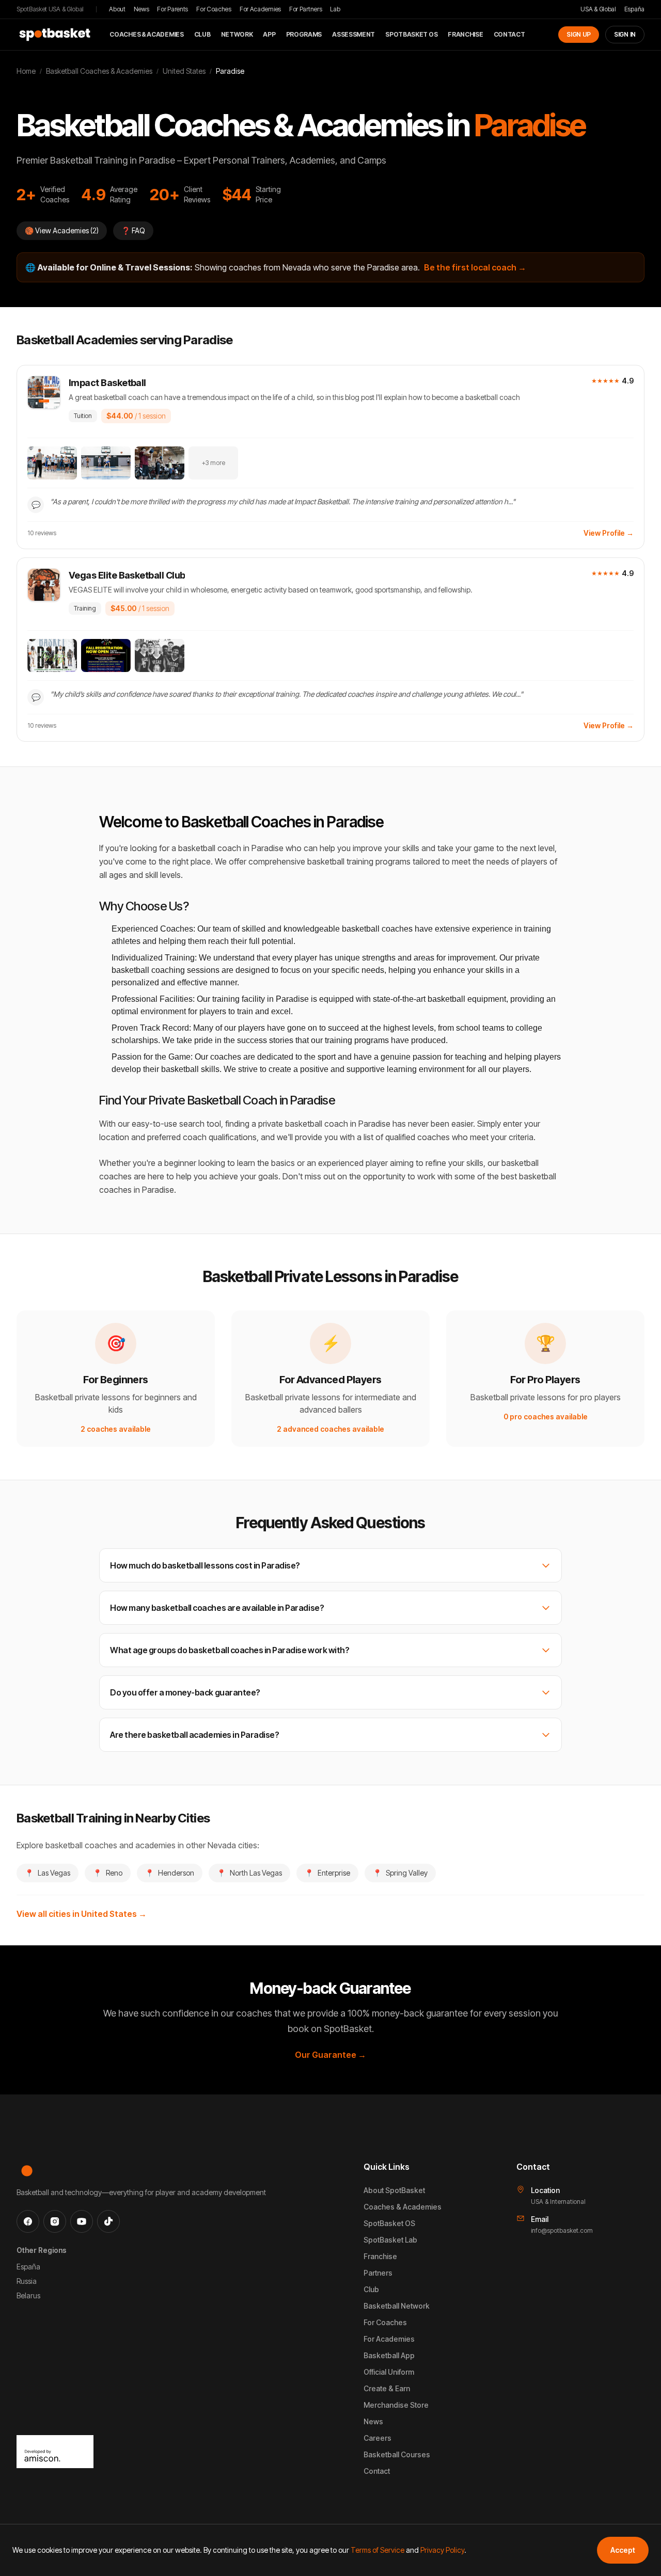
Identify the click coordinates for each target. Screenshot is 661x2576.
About (117, 9)
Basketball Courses (397, 2454)
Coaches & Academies (146, 34)
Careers (377, 2438)
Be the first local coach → (475, 267)
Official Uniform (389, 2372)
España (634, 9)
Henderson (170, 1873)
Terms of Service (377, 2550)
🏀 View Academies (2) (62, 230)
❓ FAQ (133, 230)
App (269, 34)
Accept (623, 2550)
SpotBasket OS (411, 34)
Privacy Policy (442, 2550)
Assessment (353, 34)
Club (202, 34)
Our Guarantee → (330, 2055)
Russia (27, 2281)
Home (26, 71)
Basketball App (389, 2355)
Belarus (28, 2295)
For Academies (260, 9)
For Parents (172, 9)
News (141, 9)
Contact (509, 34)
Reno (108, 1873)
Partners (378, 2273)
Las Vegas (48, 1873)
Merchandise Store (396, 2405)
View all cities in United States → (82, 1914)
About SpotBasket (394, 2190)
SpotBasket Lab (390, 2240)
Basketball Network (397, 2306)
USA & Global (598, 9)
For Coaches (214, 9)
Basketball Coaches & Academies (99, 71)
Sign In (625, 34)
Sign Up (579, 34)
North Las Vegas (249, 1873)
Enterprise (327, 1873)
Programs (304, 34)
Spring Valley (400, 1873)
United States (184, 71)
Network (237, 34)
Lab (335, 9)
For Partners (305, 9)
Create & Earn (387, 2388)
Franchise (465, 34)
